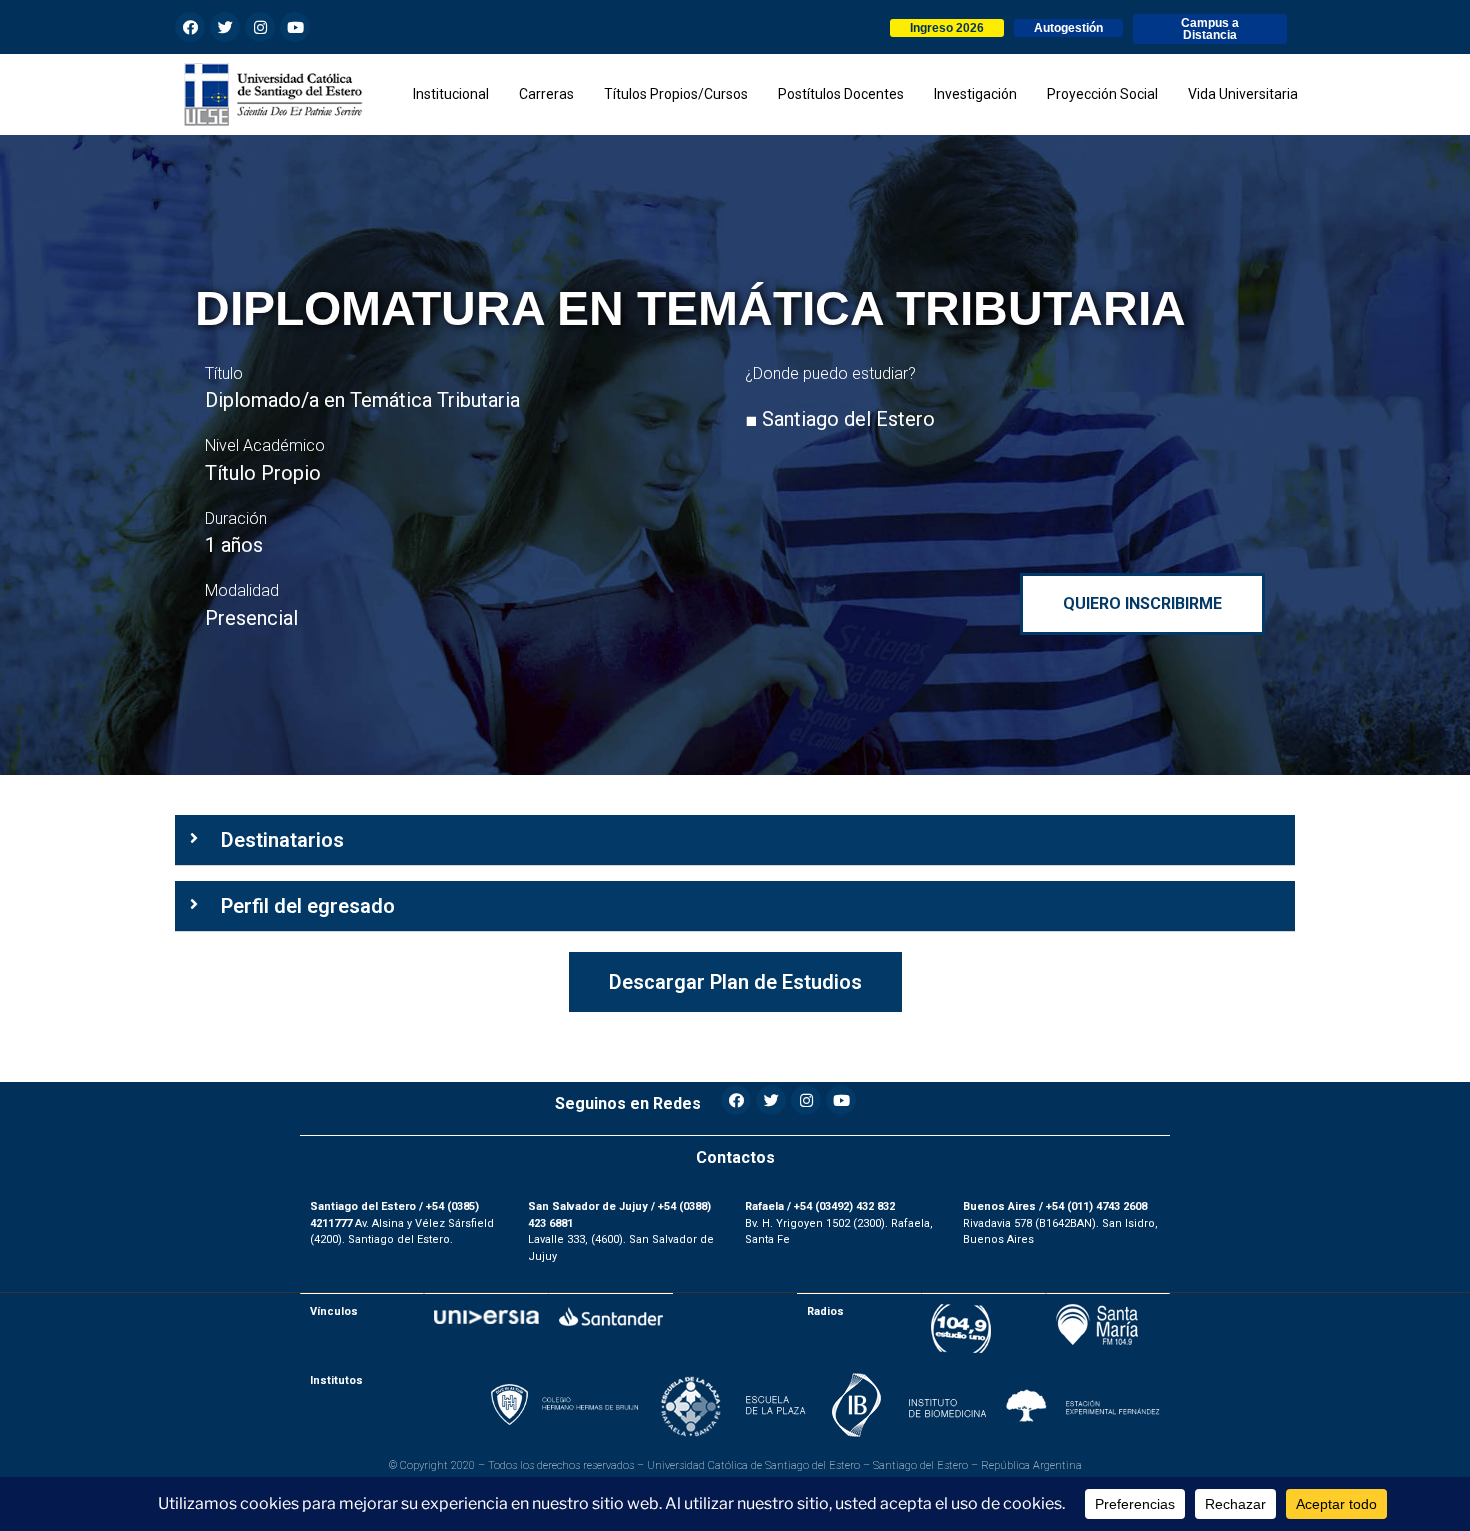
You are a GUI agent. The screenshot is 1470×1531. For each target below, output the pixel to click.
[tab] (735, 840)
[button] (947, 28)
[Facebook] (190, 27)
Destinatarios (282, 840)
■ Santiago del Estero (840, 419)
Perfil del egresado (308, 906)
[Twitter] (225, 27)
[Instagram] (260, 27)
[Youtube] (295, 27)
